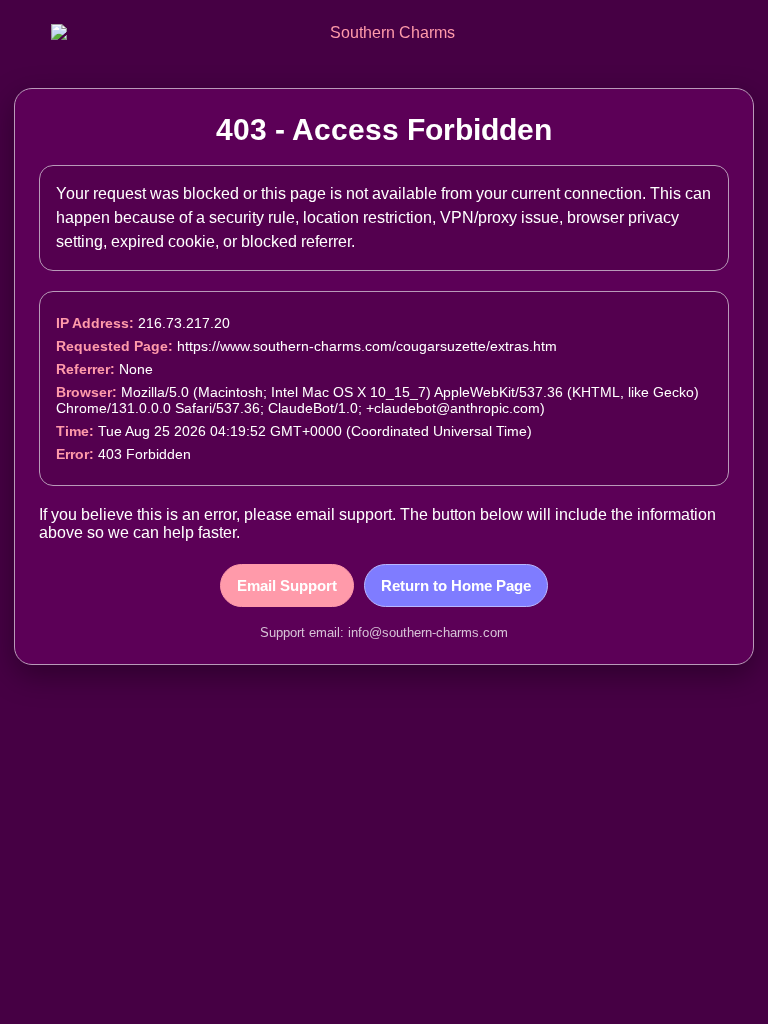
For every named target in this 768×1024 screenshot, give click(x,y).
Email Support (287, 585)
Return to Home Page (456, 585)
